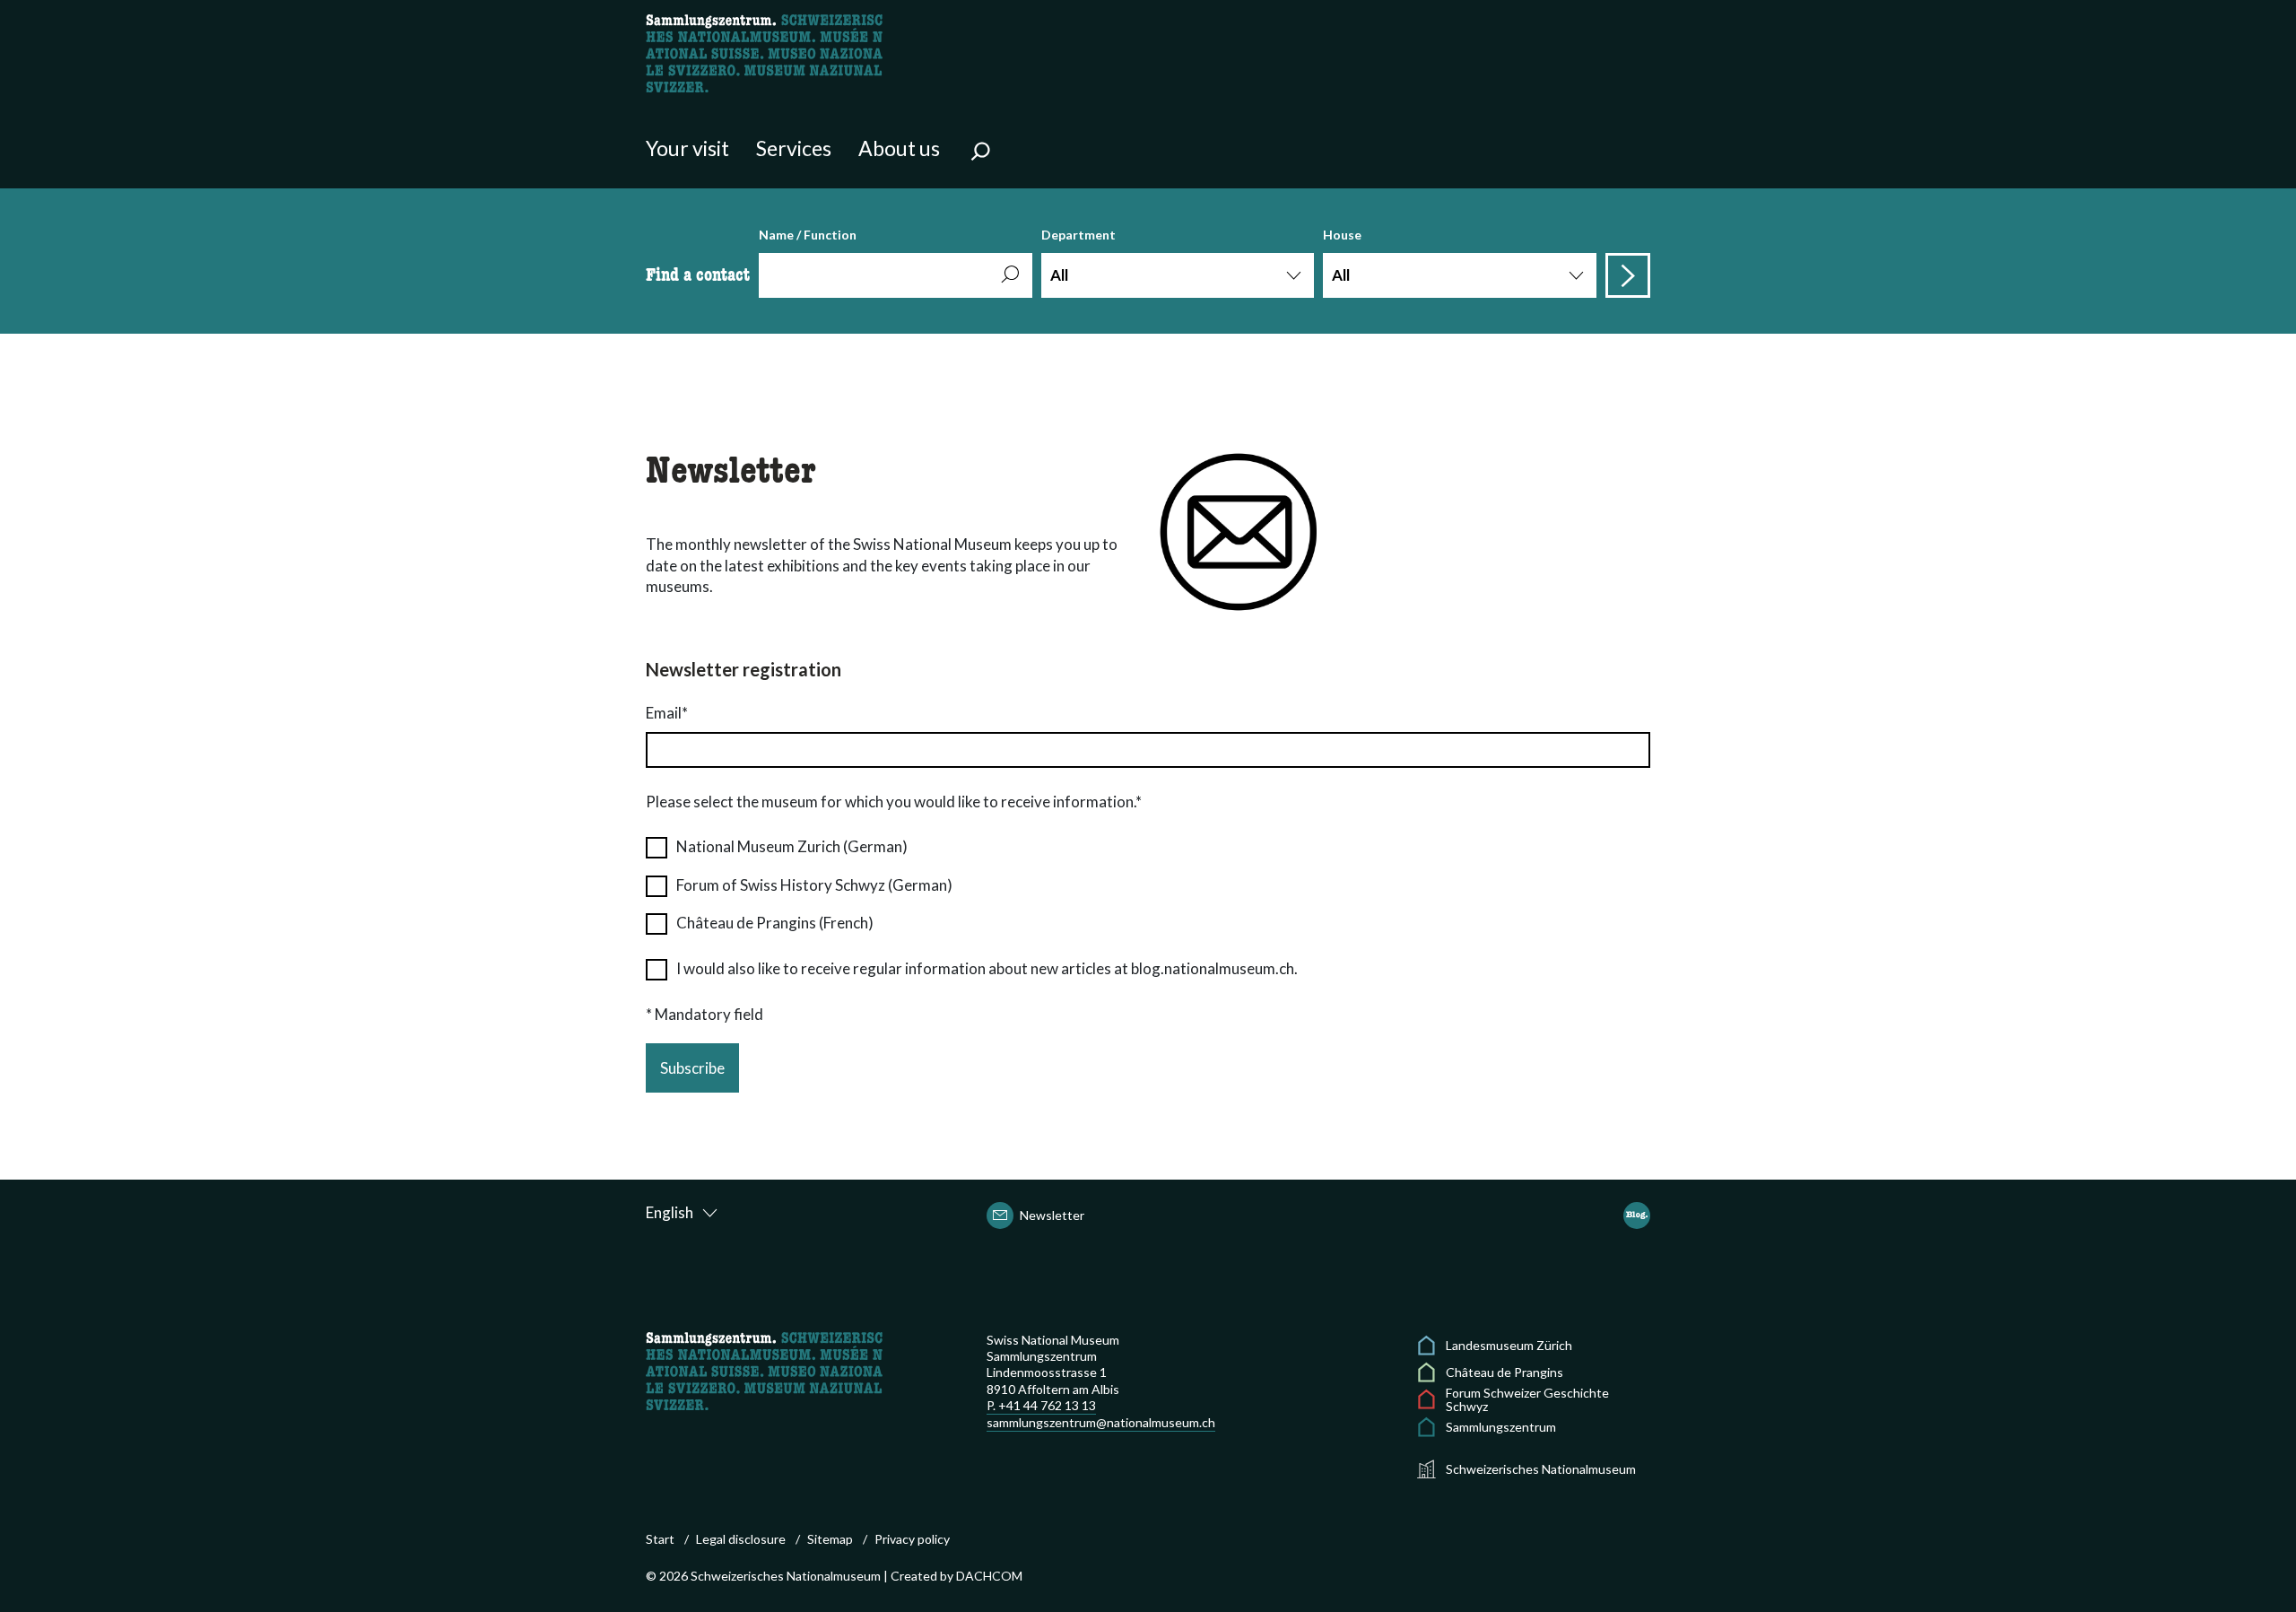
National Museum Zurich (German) (792, 846)
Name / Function (808, 235)
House (1342, 256)
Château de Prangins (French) (775, 923)
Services (794, 148)
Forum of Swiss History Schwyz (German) (814, 885)
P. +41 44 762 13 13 (1041, 1405)
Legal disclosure (741, 1539)
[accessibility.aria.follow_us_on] (1637, 1216)
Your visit (687, 148)
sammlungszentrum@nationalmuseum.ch (1101, 1422)
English (670, 1212)
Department (1078, 256)
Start (660, 1539)
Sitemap (830, 1539)
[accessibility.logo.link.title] (764, 52)
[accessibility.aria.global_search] (980, 153)
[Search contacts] (1628, 275)
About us (899, 148)
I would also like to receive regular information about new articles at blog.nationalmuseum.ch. (987, 968)
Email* (667, 713)
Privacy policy (912, 1539)
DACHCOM (989, 1576)
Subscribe (692, 1068)
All (1059, 275)
